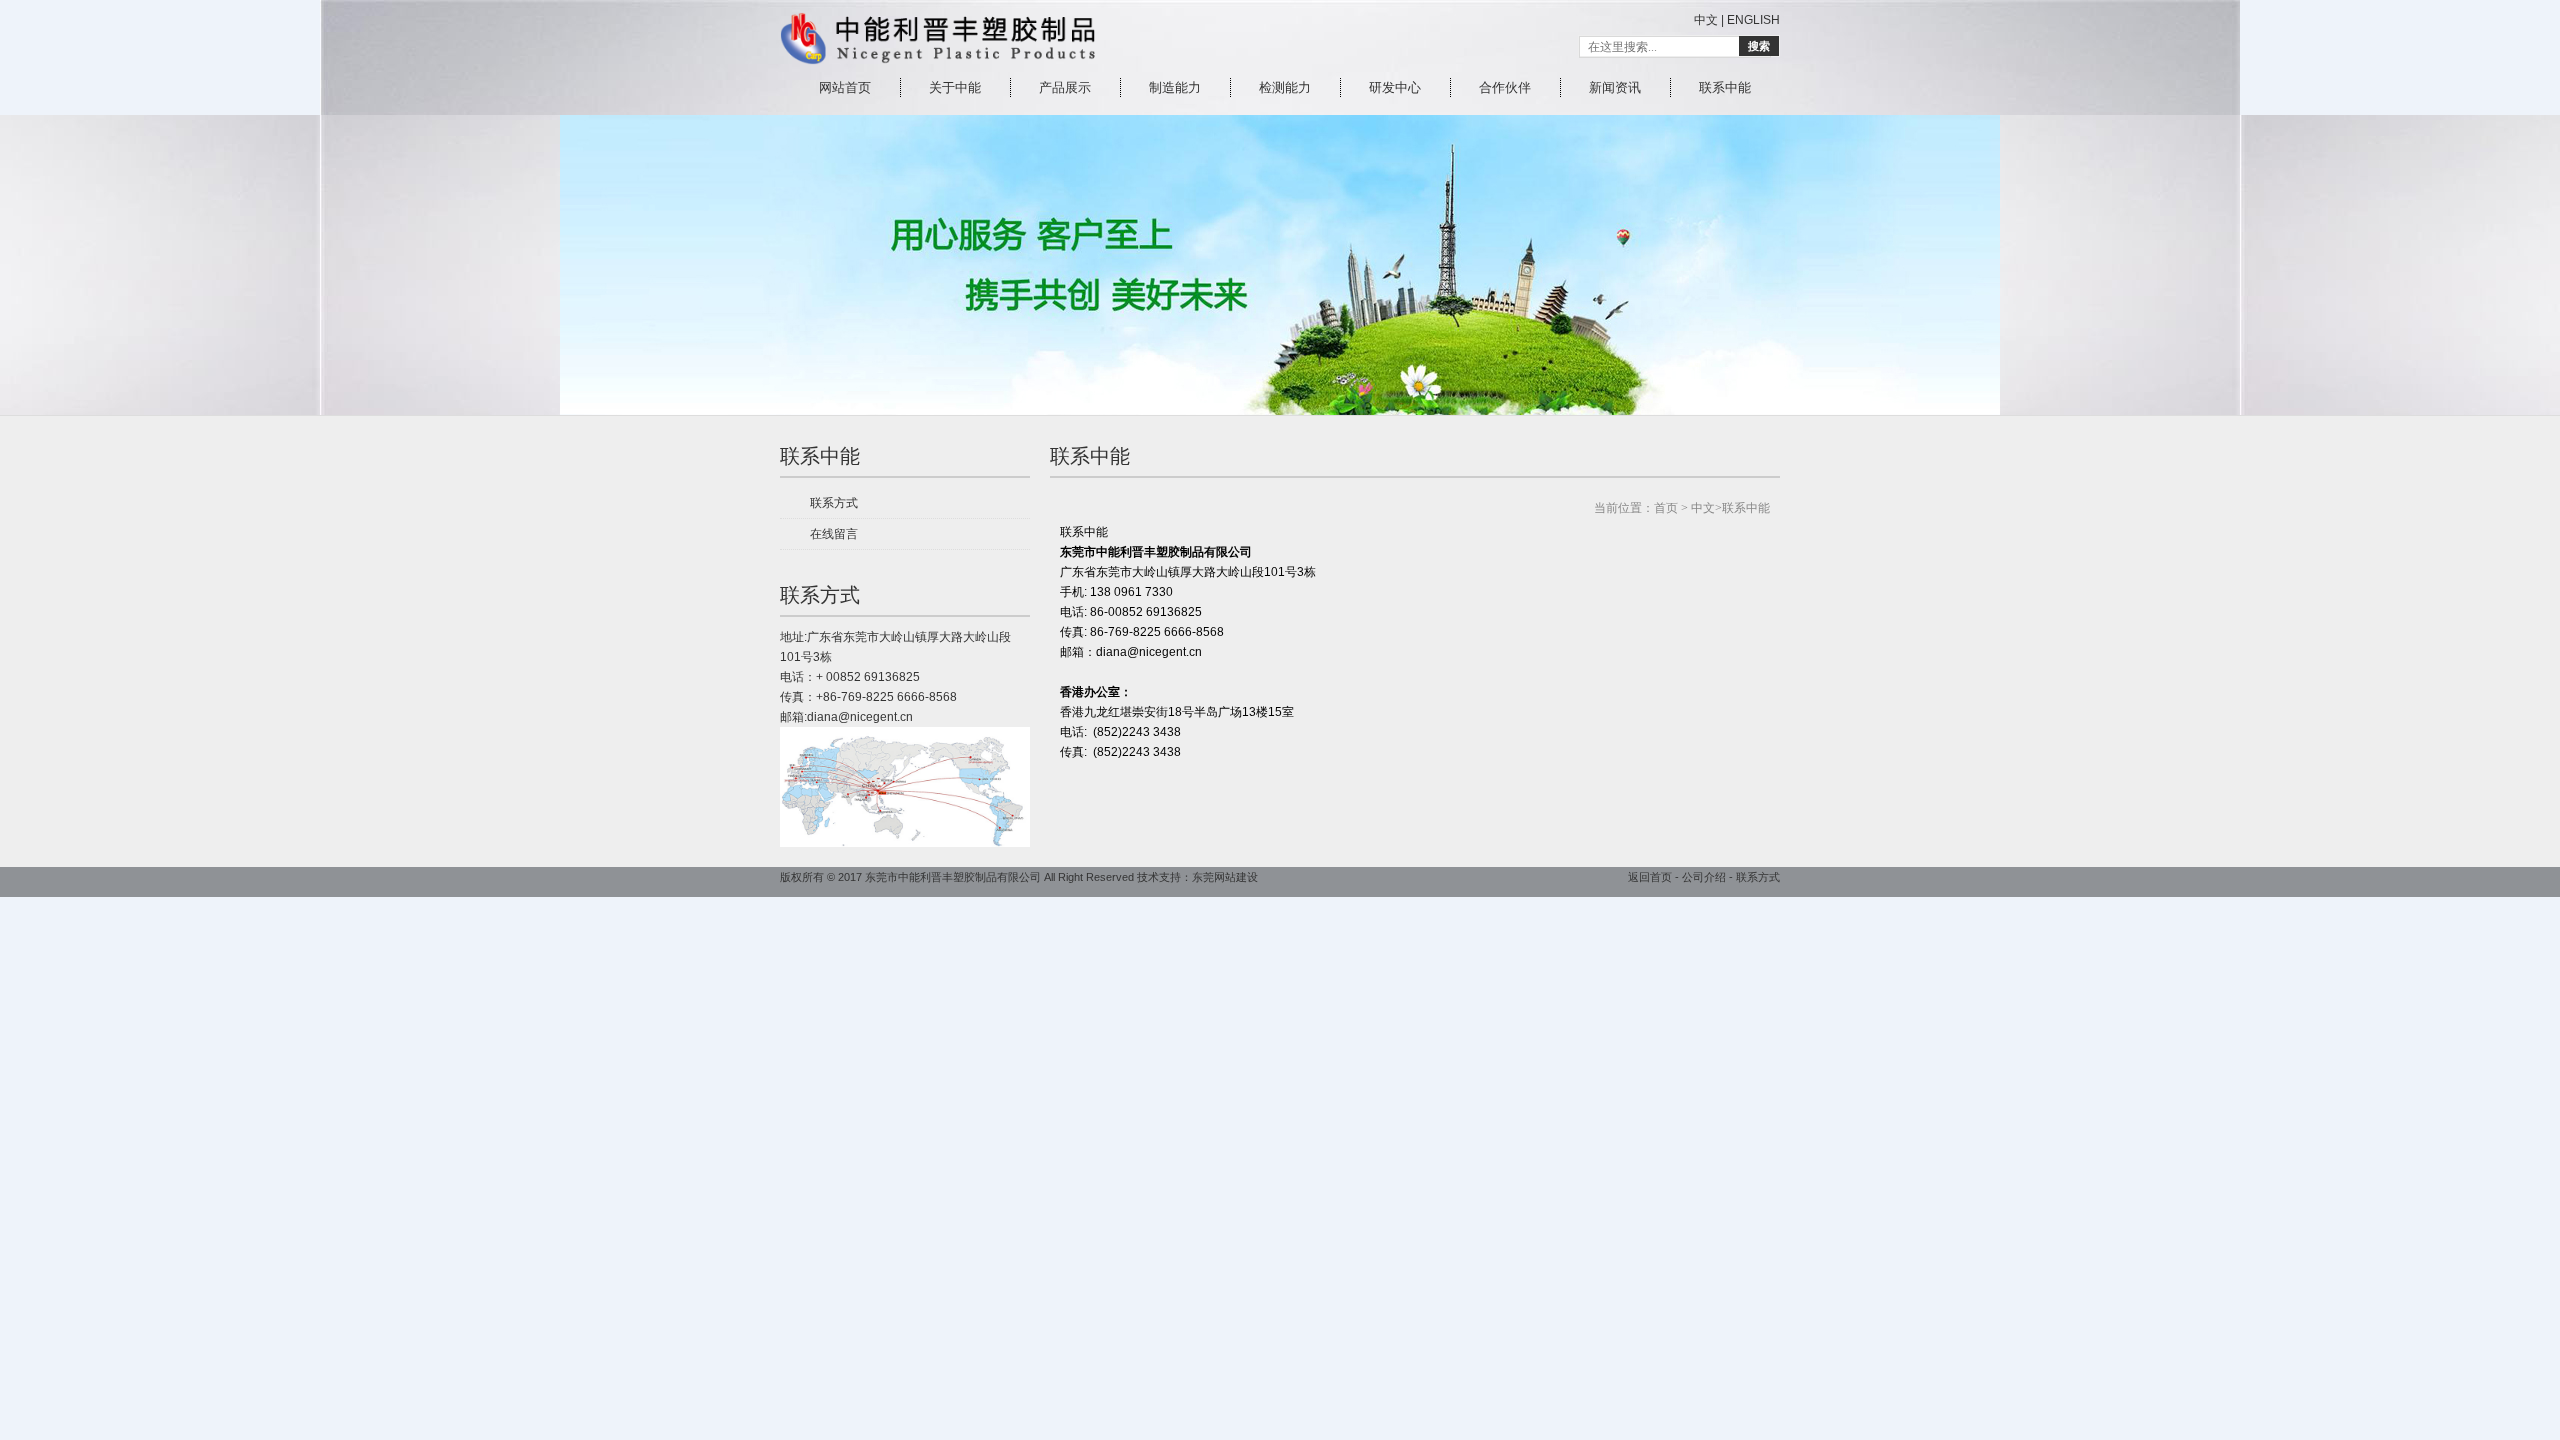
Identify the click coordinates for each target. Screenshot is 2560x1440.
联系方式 (834, 503)
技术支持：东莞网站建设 (1197, 877)
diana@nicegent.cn (860, 717)
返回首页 (1650, 877)
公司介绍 (1704, 877)
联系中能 (820, 456)
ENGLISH (1753, 20)
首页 (1666, 508)
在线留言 (834, 534)
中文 (1706, 20)
